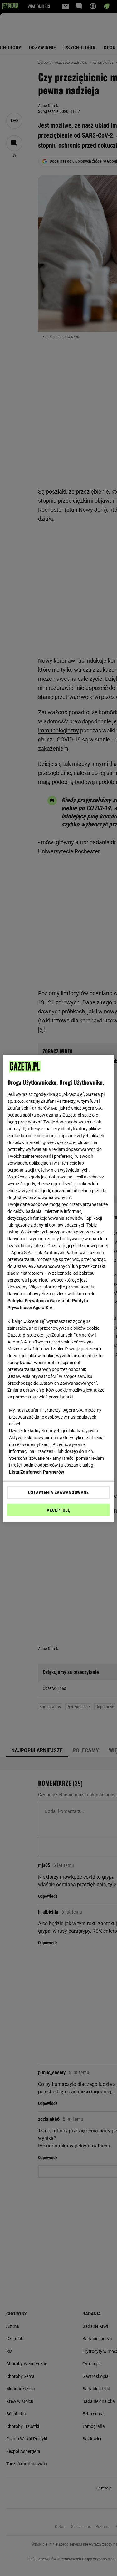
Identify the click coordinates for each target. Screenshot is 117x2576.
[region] (58, 1288)
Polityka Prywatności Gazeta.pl (38, 1301)
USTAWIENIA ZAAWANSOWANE (58, 1492)
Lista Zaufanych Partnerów (37, 1472)
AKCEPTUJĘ (58, 1510)
